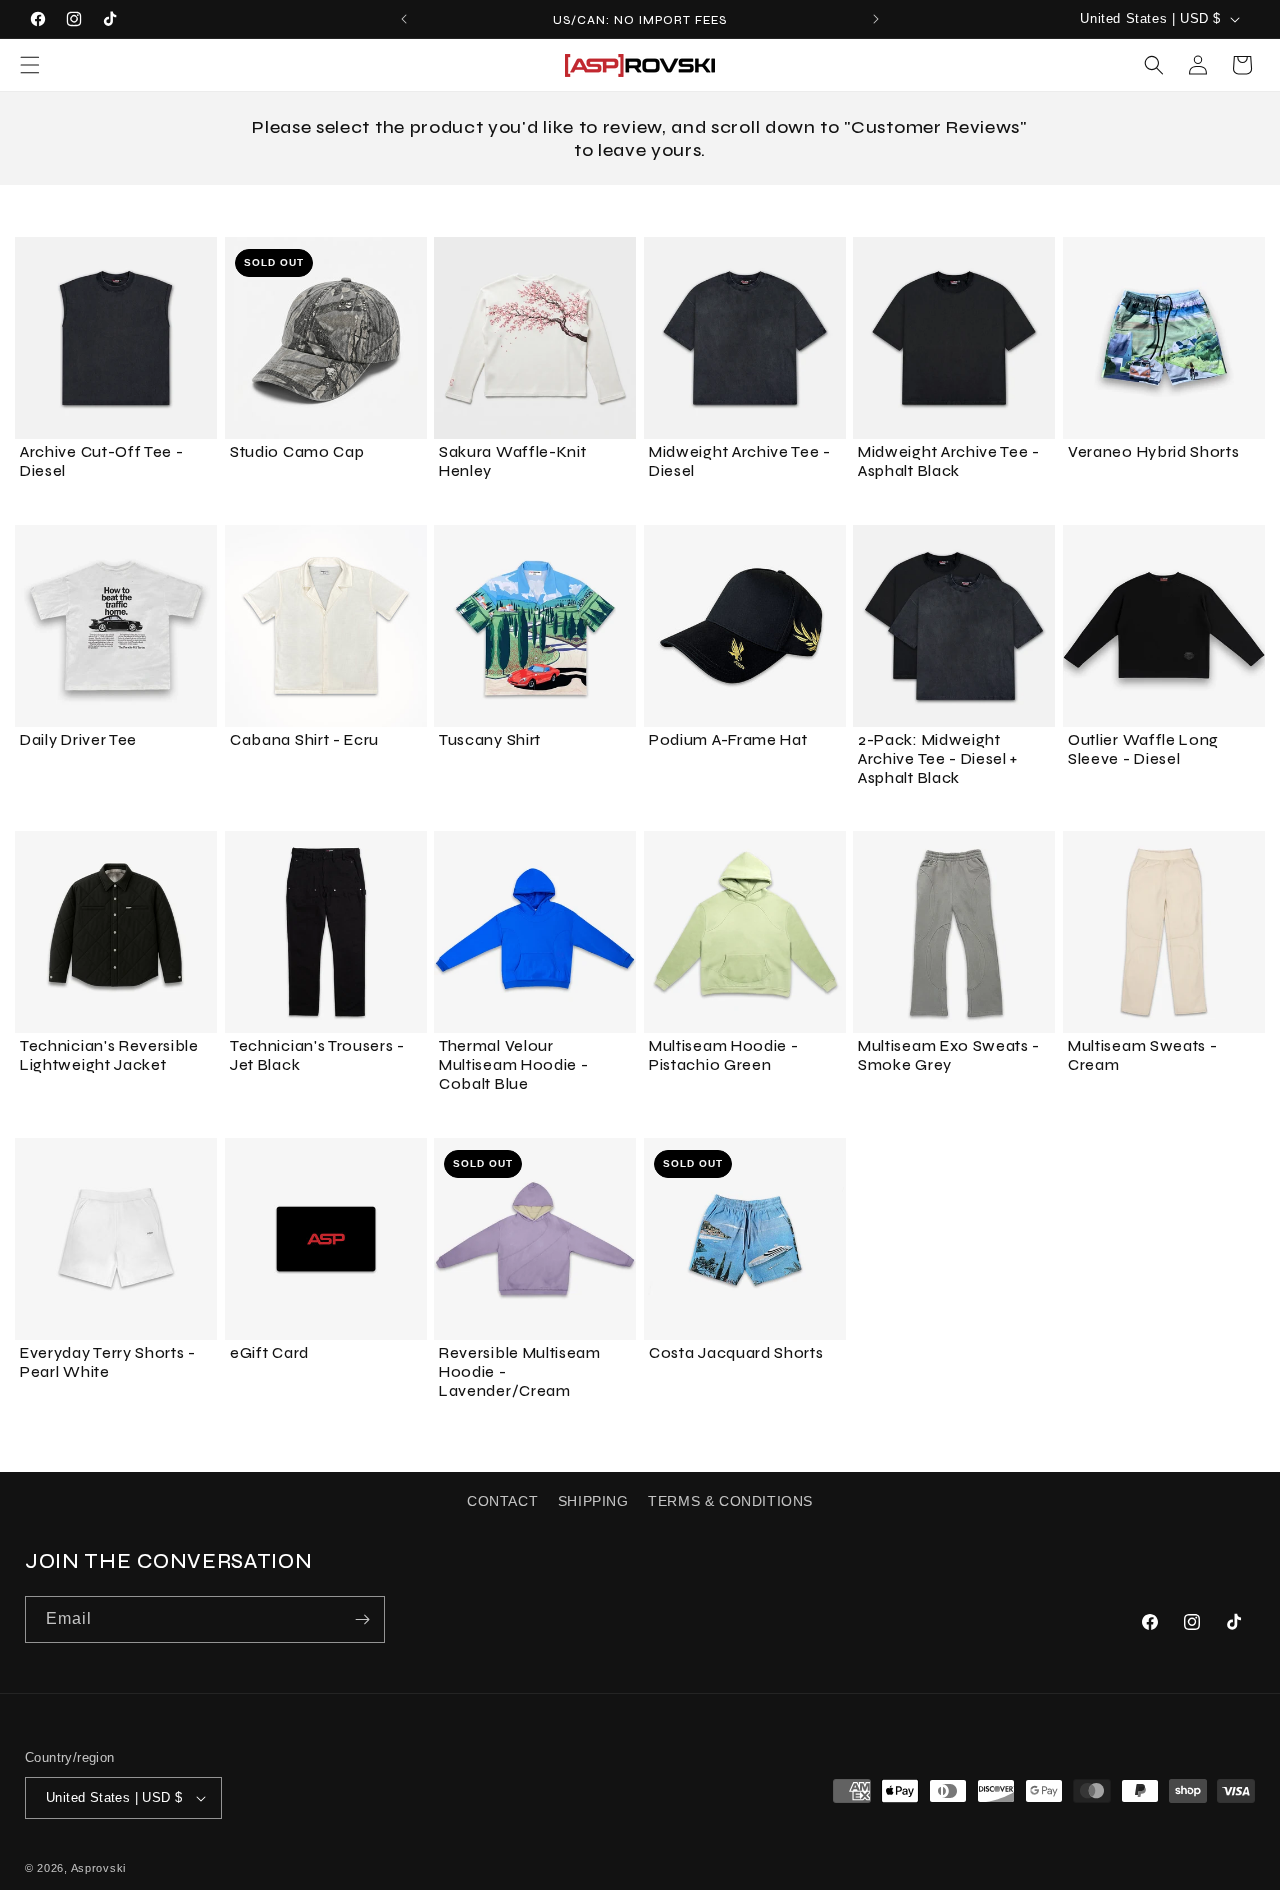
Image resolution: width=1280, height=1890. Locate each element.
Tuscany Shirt (490, 740)
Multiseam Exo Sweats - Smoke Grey (949, 1055)
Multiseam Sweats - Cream (1142, 1055)
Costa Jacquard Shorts (736, 1353)
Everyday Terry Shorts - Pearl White (108, 1362)
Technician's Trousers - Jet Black (317, 1055)
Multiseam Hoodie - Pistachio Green (723, 1055)
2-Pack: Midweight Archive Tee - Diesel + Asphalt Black (938, 759)
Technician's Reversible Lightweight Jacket (109, 1055)
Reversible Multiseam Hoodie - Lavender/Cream (520, 1372)
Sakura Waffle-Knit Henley (512, 461)
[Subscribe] (362, 1619)
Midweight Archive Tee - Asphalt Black (949, 461)
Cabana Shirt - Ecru (304, 740)
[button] (30, 65)
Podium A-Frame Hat (728, 740)
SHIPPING (593, 1501)
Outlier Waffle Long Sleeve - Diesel (1143, 749)
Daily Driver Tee (78, 740)
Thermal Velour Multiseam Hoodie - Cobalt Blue (513, 1065)
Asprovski (98, 1868)
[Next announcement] (876, 19)
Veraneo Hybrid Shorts (1154, 452)
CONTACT (502, 1501)
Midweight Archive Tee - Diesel (740, 461)
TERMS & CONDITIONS (730, 1501)
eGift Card (269, 1353)
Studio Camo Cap (297, 452)
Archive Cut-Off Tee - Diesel (102, 461)
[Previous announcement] (404, 19)
